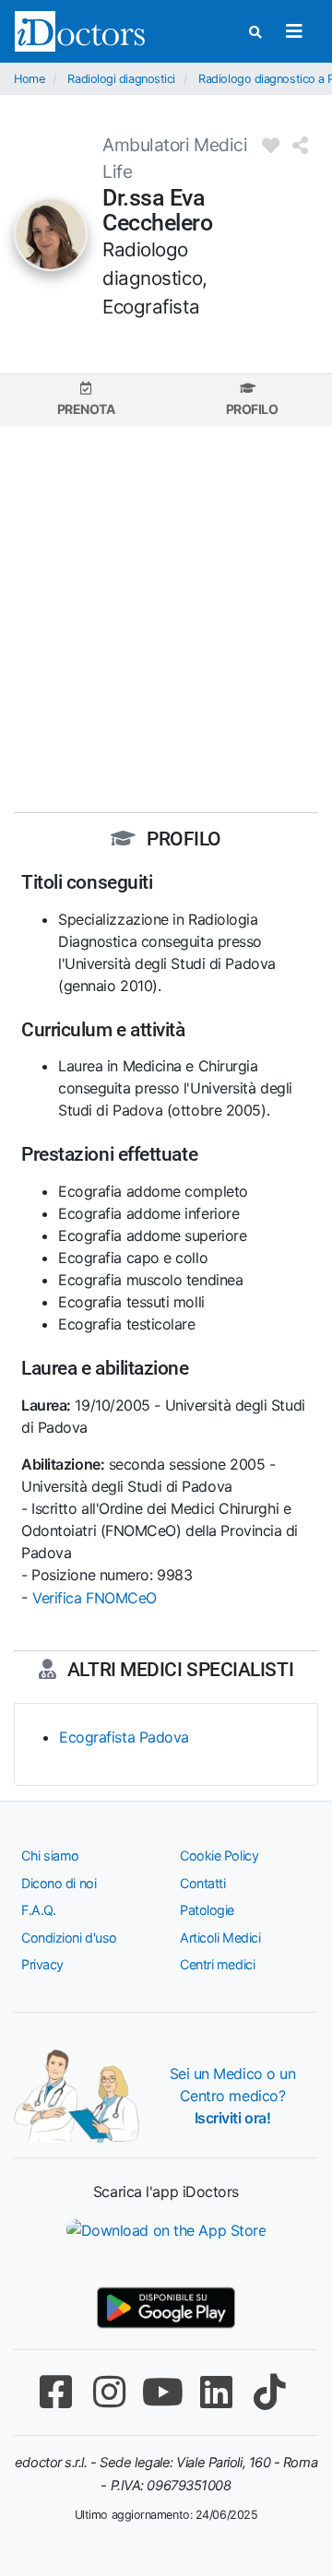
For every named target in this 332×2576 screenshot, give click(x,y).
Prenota (86, 409)
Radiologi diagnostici (121, 79)
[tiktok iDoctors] (269, 2392)
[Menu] (294, 31)
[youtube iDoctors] (162, 2392)
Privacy (42, 1964)
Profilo (252, 409)
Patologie (207, 1910)
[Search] (255, 32)
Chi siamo (50, 1855)
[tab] (86, 400)
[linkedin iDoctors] (216, 2392)
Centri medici (217, 1964)
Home (29, 79)
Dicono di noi (59, 1883)
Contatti (202, 1883)
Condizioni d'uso (69, 1938)
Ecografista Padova (124, 1737)
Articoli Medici (220, 1938)
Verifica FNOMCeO (95, 1598)
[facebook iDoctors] (55, 2392)
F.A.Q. (38, 1910)
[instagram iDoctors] (109, 2392)
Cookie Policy (219, 1855)
